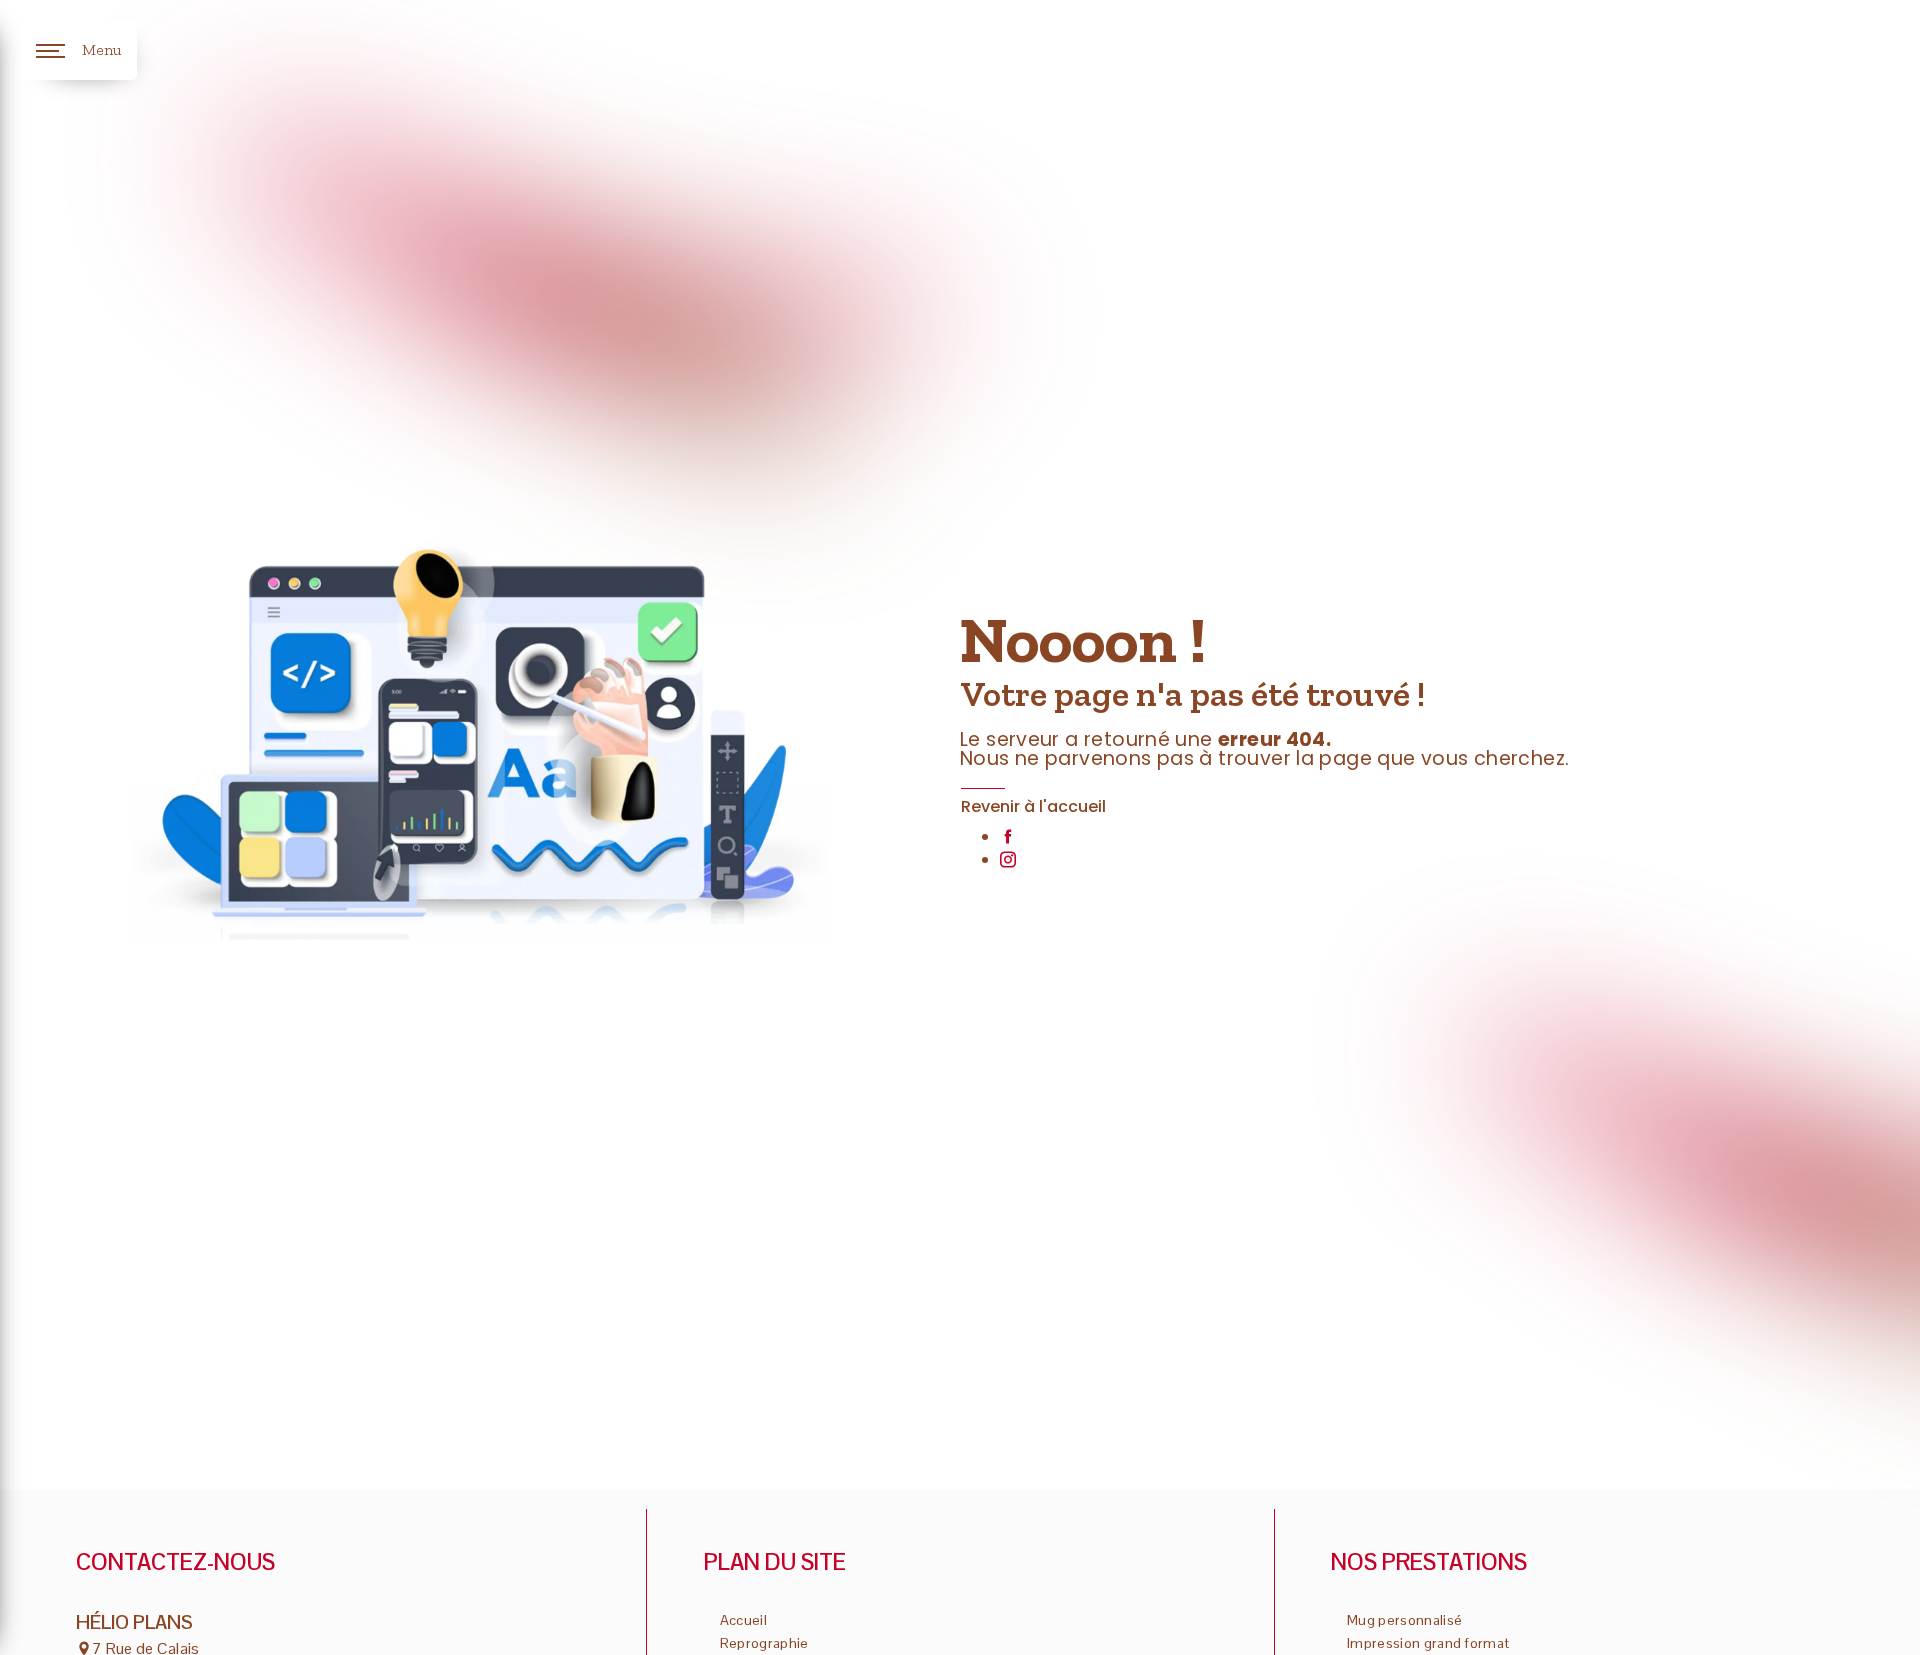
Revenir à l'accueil (1033, 806)
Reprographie (764, 1643)
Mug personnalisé (1404, 1620)
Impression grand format (1428, 1643)
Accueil (743, 1620)
